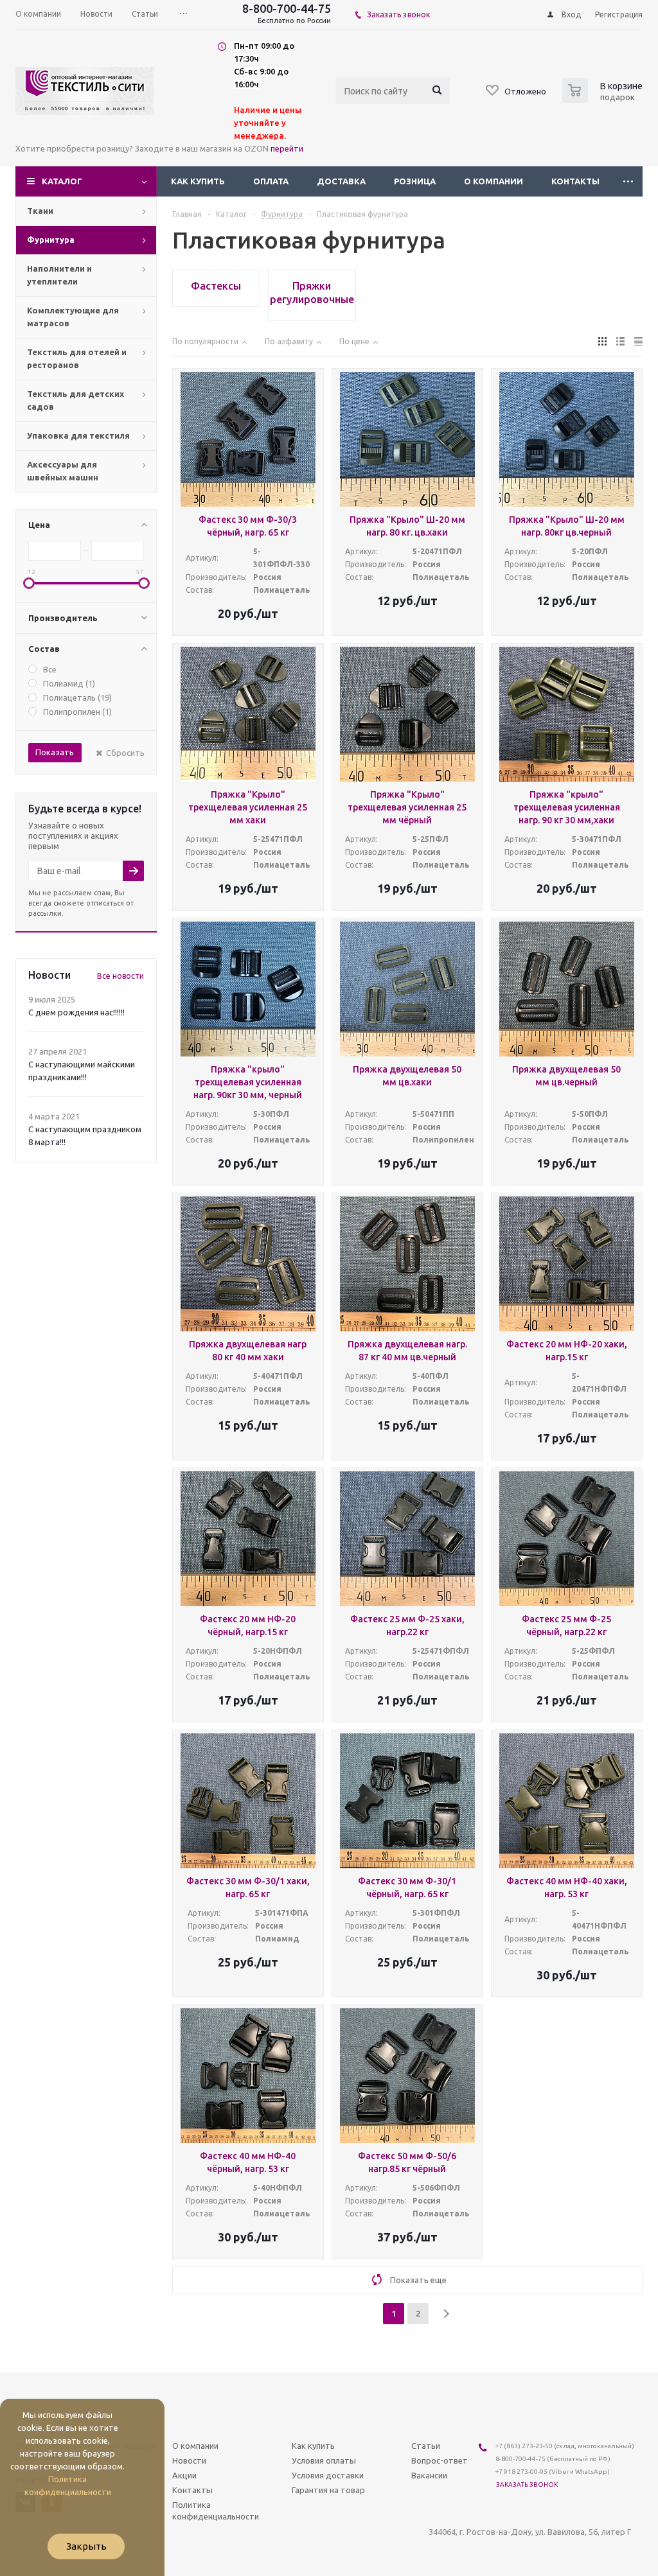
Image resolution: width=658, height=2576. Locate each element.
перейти (287, 148)
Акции (184, 2475)
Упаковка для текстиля (78, 435)
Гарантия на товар (328, 2490)
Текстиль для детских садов (76, 400)
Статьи (426, 2446)
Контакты (575, 181)
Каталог (62, 181)
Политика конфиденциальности (216, 2510)
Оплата (271, 181)
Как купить (198, 181)
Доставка (341, 181)
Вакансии (429, 2475)
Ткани (40, 211)
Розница (415, 181)
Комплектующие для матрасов (73, 317)
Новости (189, 2460)
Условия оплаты (324, 2460)
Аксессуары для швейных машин (63, 471)
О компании (493, 181)
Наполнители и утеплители (59, 275)
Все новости (120, 976)
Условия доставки (328, 2475)
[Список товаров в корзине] (604, 99)
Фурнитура (51, 240)
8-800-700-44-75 (287, 8)
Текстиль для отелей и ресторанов (77, 358)
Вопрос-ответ (440, 2460)
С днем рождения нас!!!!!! (76, 1012)
